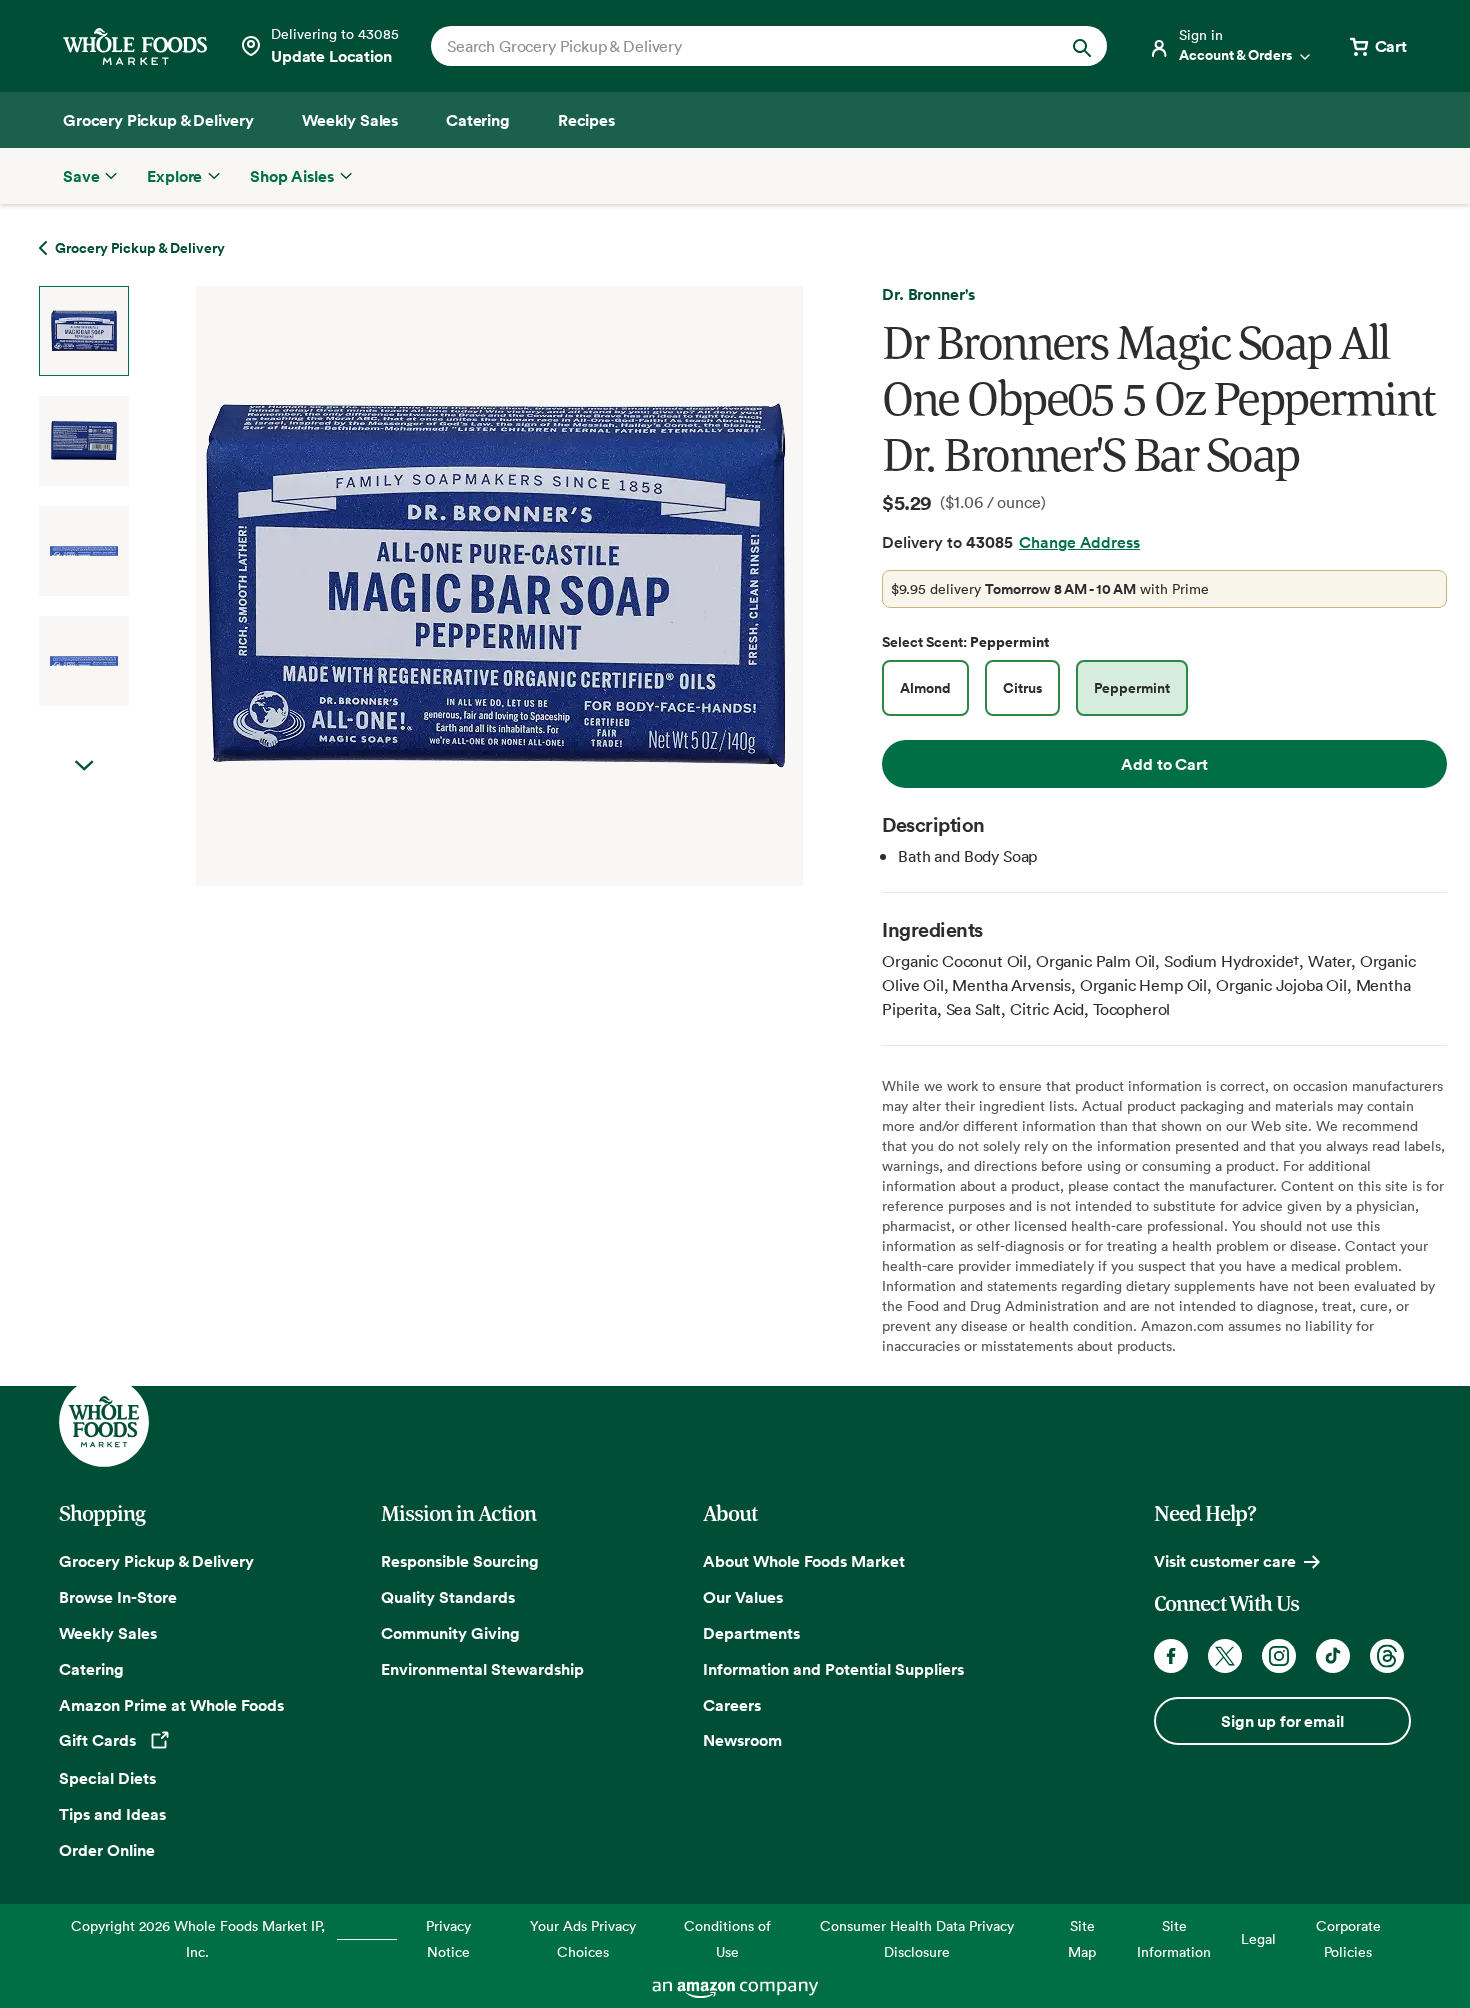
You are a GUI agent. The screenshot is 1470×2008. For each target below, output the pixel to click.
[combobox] (736, 46)
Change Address (1079, 542)
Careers (732, 1705)
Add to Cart (1164, 764)
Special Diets (107, 1778)
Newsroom (742, 1740)
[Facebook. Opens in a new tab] (1171, 1656)
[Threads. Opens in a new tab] (1387, 1656)
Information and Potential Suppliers (833, 1669)
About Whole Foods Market (804, 1561)
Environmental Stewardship (482, 1669)
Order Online (107, 1850)
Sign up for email (1282, 1721)
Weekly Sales (108, 1633)
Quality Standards (448, 1597)
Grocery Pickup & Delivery (156, 1561)
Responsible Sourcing (460, 1561)
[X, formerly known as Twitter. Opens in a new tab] (1225, 1656)
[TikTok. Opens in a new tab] (1333, 1656)
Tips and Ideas (112, 1814)
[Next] (446, 586)
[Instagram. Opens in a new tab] (1279, 1656)
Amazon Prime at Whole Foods (171, 1705)
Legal (1258, 1938)
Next (84, 766)
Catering (91, 1669)
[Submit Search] (1082, 46)
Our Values (743, 1597)
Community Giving (450, 1633)
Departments (751, 1633)
